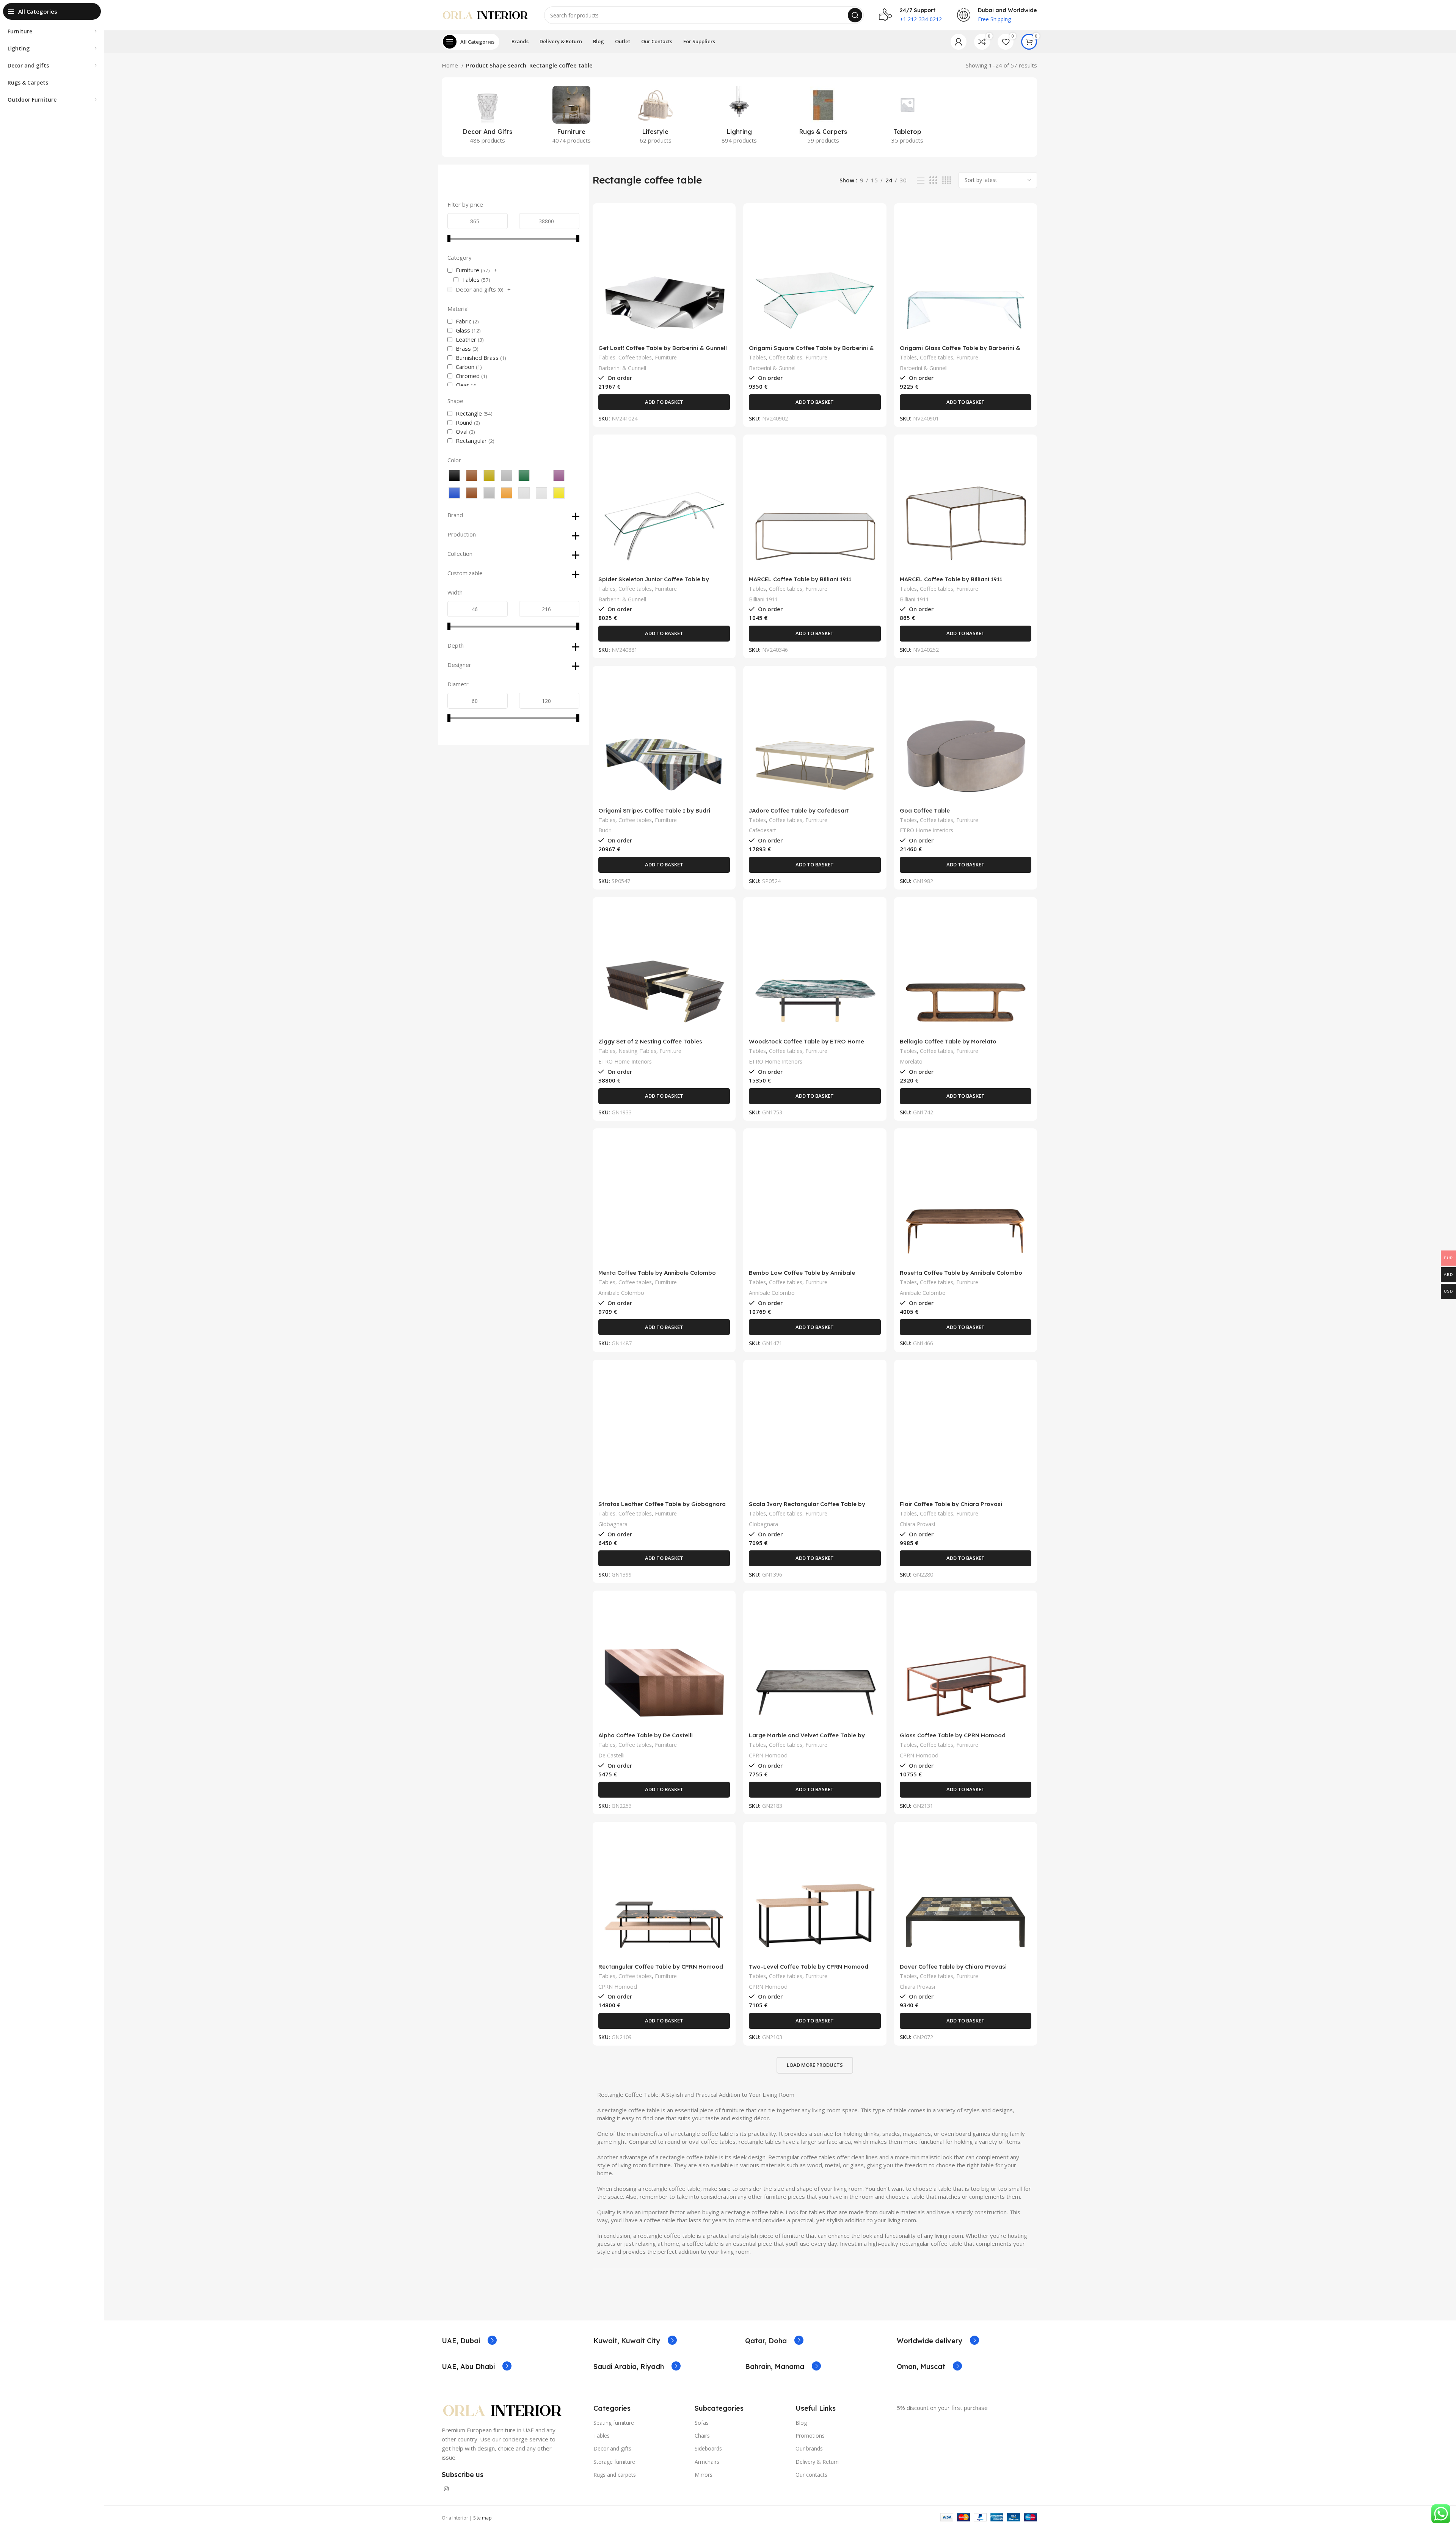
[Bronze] (472, 493)
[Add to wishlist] (724, 255)
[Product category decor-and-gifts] (487, 117)
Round (464, 422)
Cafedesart (763, 830)
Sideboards (708, 2448)
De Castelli (611, 1755)
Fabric (464, 321)
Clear (462, 385)
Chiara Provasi (917, 1524)
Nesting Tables (637, 1051)
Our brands (809, 2448)
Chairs (702, 2436)
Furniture (468, 270)
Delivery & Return (817, 2462)
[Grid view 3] (933, 180)
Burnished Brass (477, 358)
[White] (541, 475)
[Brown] (472, 475)
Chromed (468, 376)
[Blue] (454, 493)
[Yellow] (559, 493)
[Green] (524, 475)
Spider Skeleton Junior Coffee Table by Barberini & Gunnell (654, 583)
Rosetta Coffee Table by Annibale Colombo (961, 1273)
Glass (463, 330)
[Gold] (489, 475)
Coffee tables (635, 357)
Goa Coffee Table (925, 810)
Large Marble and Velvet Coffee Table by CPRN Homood (807, 1739)
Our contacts (811, 2475)
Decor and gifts (476, 289)
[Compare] (724, 221)
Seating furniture (614, 2423)
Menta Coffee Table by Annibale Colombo (657, 1273)
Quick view (724, 238)
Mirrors (704, 2475)
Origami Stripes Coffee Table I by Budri (654, 810)
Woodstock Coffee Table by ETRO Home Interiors (806, 1045)
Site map (482, 2518)
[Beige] (559, 475)
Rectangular (471, 441)
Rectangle (469, 413)
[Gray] (507, 475)
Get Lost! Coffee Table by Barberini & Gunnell (663, 348)
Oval (462, 431)
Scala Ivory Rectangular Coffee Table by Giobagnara (807, 1507)
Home (451, 65)
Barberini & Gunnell (622, 368)
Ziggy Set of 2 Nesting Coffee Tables (650, 1041)
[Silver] (524, 493)
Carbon (465, 367)
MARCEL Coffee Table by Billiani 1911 (800, 579)
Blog (801, 2423)
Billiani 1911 (763, 599)
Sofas (702, 2423)
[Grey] (489, 493)
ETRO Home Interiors (926, 830)
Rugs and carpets (615, 2475)
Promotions (810, 2436)
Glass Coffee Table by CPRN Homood (953, 1735)
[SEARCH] (855, 15)
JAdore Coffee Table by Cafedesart (799, 810)
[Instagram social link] (446, 2489)
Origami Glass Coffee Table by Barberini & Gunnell (960, 351)
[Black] (454, 475)
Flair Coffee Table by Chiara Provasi (951, 1504)
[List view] (921, 180)
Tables (471, 279)
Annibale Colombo (621, 1293)
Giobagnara (613, 1524)
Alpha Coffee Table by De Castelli (646, 1735)
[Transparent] (541, 493)
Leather (466, 339)
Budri (605, 830)
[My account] (959, 42)
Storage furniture (614, 2462)
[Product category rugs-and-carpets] (823, 117)
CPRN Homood (768, 1755)
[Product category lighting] (739, 117)
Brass (463, 348)
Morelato (911, 1061)
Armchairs (707, 2462)
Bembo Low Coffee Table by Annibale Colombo (802, 1276)
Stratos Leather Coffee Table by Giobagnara (662, 1504)
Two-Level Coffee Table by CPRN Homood (809, 1967)
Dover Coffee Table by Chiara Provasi (953, 1967)
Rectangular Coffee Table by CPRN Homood (661, 1967)
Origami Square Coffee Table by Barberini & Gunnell (811, 351)
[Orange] (507, 493)
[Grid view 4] (947, 180)
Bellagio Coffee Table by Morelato (948, 1041)
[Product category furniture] (571, 117)
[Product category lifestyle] (655, 117)
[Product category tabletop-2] (907, 117)
